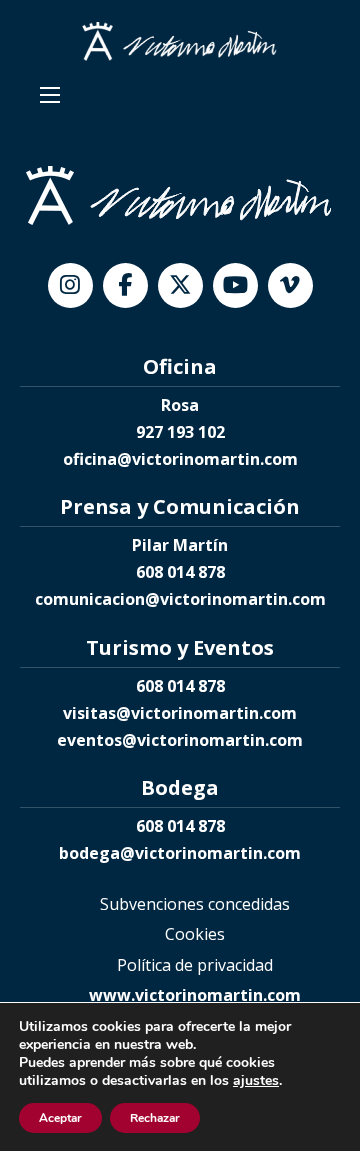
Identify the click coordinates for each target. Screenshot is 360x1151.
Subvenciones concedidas (195, 904)
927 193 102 (180, 432)
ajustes (256, 1081)
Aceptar (60, 1118)
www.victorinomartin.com (195, 995)
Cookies (195, 934)
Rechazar (155, 1118)
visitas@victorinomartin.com (180, 713)
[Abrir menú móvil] (50, 95)
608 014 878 (180, 572)
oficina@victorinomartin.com (180, 459)
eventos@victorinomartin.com (180, 740)
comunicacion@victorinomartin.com (180, 599)
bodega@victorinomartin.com (180, 853)
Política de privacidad (195, 965)
